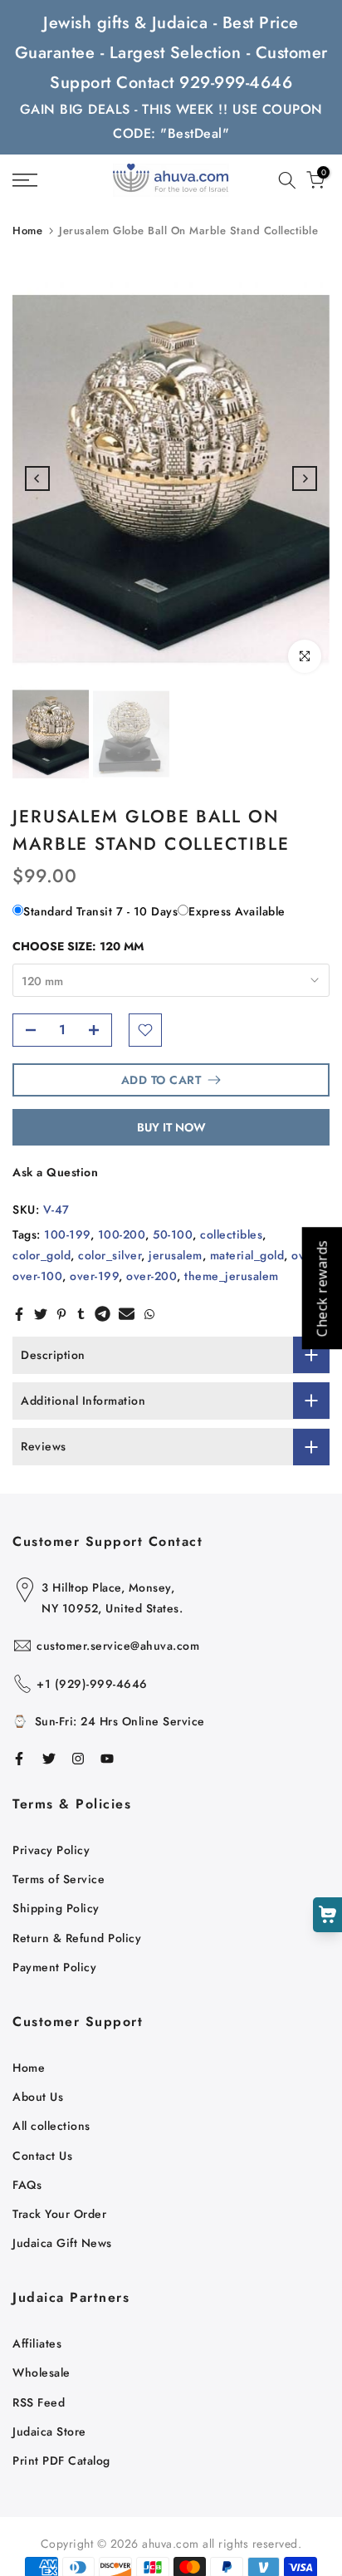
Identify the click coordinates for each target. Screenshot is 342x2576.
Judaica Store (49, 2431)
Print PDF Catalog (61, 2461)
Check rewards (321, 1288)
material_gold (247, 1255)
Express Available (237, 911)
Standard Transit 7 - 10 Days (100, 911)
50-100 (173, 1234)
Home (27, 231)
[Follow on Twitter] (49, 1759)
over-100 (37, 1276)
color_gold (42, 1255)
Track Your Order (59, 2214)
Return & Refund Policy (77, 1938)
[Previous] (37, 478)
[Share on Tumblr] (81, 1314)
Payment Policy (54, 1967)
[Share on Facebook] (19, 1314)
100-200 (122, 1234)
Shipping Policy (56, 1908)
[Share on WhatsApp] (149, 1314)
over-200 (151, 1276)
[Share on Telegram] (103, 1314)
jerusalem (176, 1255)
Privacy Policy (51, 1850)
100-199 (67, 1234)
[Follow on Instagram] (78, 1759)
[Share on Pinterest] (61, 1314)
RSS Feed (39, 2402)
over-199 (94, 1276)
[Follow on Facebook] (19, 1759)
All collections (51, 2126)
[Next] (305, 478)
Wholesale (42, 2372)
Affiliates (37, 2343)
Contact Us (42, 2156)
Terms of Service (59, 1879)
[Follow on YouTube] (107, 1759)
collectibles (231, 1234)
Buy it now (171, 1127)
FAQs (27, 2185)
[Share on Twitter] (41, 1314)
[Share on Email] (127, 1314)
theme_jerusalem (232, 1276)
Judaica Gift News (62, 2243)
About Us (38, 2097)
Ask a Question (55, 1172)
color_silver (110, 1255)
